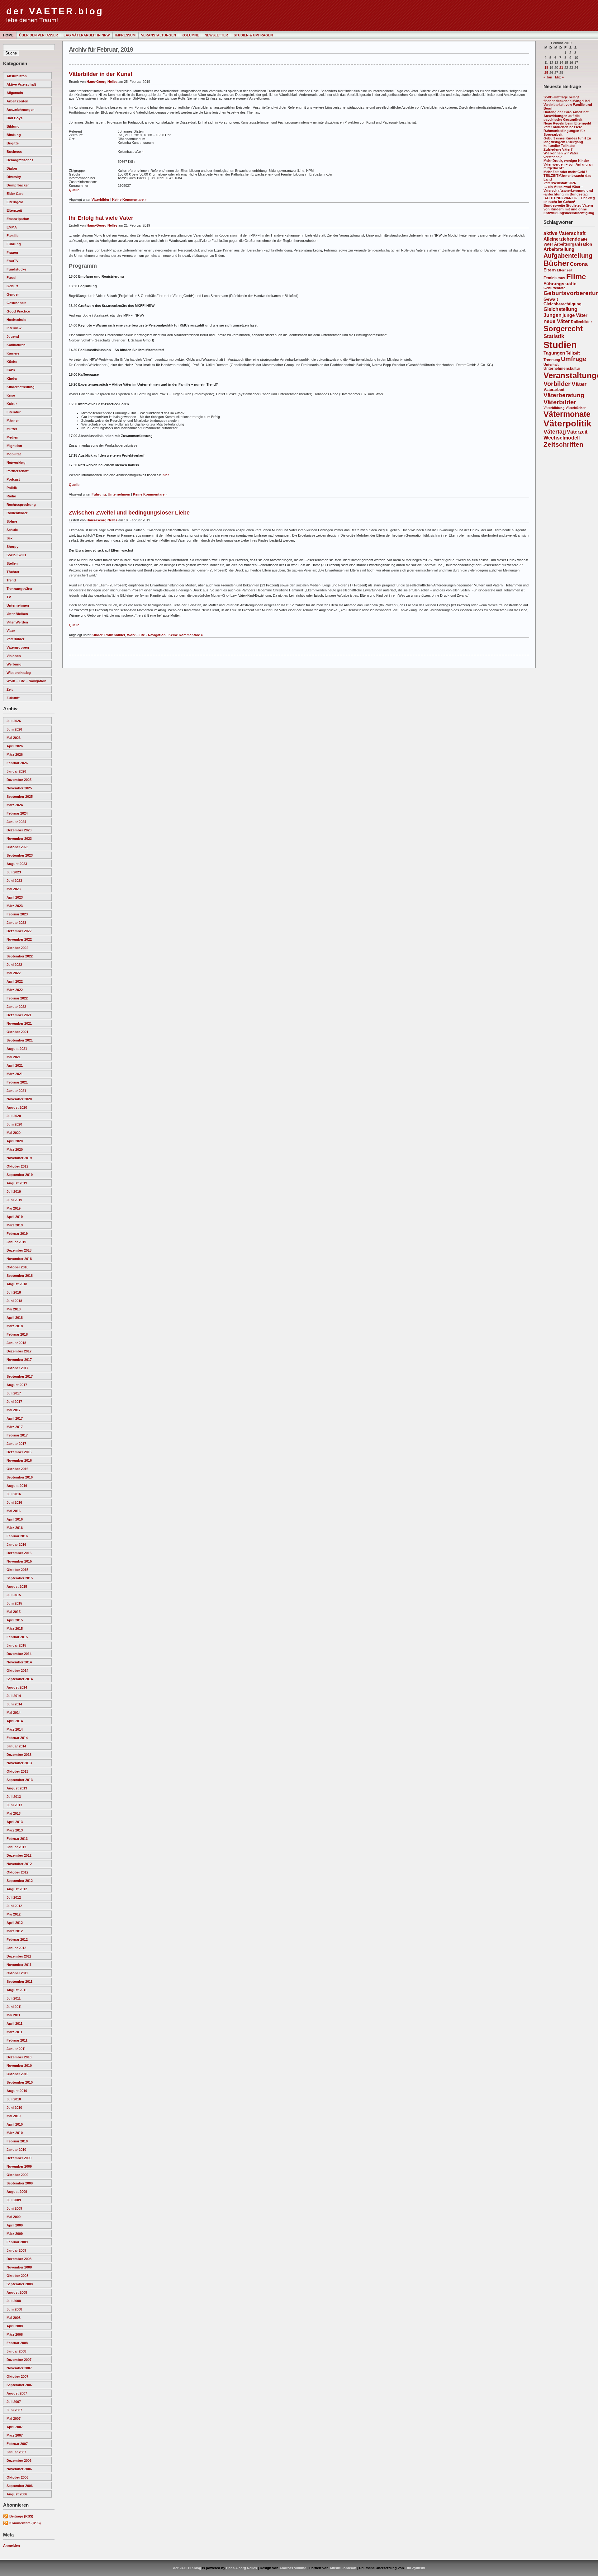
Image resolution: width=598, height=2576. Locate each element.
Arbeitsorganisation (573, 244)
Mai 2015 (14, 1612)
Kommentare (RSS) (25, 2523)
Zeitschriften (563, 444)
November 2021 (19, 1023)
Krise (11, 395)
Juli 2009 (14, 2200)
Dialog (12, 168)
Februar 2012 (17, 1939)
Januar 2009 (16, 2250)
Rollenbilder (581, 322)
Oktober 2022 (17, 948)
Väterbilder (15, 639)
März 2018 (15, 1326)
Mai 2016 (14, 1511)
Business (14, 152)
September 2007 (20, 2385)
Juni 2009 (14, 2208)
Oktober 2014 (17, 1671)
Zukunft (13, 698)
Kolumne (190, 35)
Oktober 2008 (17, 2276)
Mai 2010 (14, 2116)
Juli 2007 (14, 2402)
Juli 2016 (14, 1494)
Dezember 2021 (19, 1015)
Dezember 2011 (19, 1956)
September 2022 (20, 956)
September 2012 (20, 1881)
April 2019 (15, 1217)
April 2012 (15, 1923)
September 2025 (20, 797)
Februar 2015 (17, 1637)
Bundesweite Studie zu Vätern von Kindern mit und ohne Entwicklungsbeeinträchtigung (569, 209)
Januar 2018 (16, 1343)
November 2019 (19, 1158)
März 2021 (15, 1074)
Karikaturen (16, 345)
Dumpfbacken (18, 185)
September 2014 (20, 1679)
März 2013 (15, 1830)
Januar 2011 (16, 2049)
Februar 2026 (17, 763)
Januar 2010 (16, 2150)
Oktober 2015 (17, 1570)
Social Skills (16, 555)
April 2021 (15, 1065)
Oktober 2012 (17, 1872)
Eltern (550, 270)
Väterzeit (577, 432)
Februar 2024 (17, 813)
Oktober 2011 (17, 1973)
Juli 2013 (14, 1797)
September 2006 (20, 2486)
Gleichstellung (560, 309)
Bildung (13, 126)
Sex (9, 538)
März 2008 (15, 2334)
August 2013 (17, 1788)
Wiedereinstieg (19, 673)
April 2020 (15, 1141)
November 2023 (19, 839)
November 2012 (19, 1864)
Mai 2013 (14, 1813)
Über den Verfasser (38, 35)
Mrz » (559, 77)
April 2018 (15, 1318)
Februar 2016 (17, 1536)
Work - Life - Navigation (146, 635)
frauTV (12, 261)
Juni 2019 (14, 1200)
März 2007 (15, 2435)
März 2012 (15, 1931)
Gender (13, 294)
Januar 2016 (16, 1544)
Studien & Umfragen (253, 35)
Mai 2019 (14, 1208)
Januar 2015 (16, 1645)
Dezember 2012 (19, 1855)
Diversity (14, 177)
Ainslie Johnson (343, 2568)
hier (166, 475)
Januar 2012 (16, 1948)
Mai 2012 (14, 1914)
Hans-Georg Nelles (102, 82)
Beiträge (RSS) (21, 2516)
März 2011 (14, 2032)
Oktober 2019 (17, 1166)
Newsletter (216, 35)
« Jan (548, 77)
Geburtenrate (554, 288)
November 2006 (19, 2469)
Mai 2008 (14, 2318)
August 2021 (17, 1049)
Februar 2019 (17, 1234)
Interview (14, 328)
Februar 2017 (17, 1435)
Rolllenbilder (17, 513)
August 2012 (17, 1889)
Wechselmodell (562, 438)
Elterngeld (15, 202)
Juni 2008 (14, 2309)
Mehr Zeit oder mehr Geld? (565, 172)
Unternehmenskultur (562, 369)
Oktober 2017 (17, 1368)
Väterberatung (564, 395)
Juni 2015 (14, 1603)
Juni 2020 (14, 1124)
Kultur (12, 404)
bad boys (14, 118)
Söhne (12, 521)
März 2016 (15, 1528)
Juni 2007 (14, 2410)
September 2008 (20, 2284)
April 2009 (15, 2225)
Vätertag (555, 432)
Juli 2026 (14, 721)
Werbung (14, 664)
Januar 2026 (16, 771)
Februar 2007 (17, 2444)
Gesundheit (16, 303)
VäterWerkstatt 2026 (560, 183)
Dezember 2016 (19, 1452)
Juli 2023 (14, 872)
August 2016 (17, 1486)
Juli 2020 (14, 1116)
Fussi (11, 278)
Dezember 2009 (19, 2158)
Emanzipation (18, 219)
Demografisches (20, 160)
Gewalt (551, 299)
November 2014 (19, 1662)
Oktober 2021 (17, 1032)
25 (546, 73)
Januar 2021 (16, 1091)
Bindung (14, 135)
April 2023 (15, 897)
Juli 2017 (14, 1393)
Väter (11, 631)
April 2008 (15, 2326)
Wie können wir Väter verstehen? (561, 155)
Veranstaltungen (159, 35)
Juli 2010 (14, 2099)
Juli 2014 (14, 1696)
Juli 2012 (14, 1897)
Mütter (12, 429)
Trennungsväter (19, 589)
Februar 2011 (17, 2040)
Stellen (12, 563)
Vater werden (17, 622)
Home (8, 35)
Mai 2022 (14, 973)
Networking (16, 463)
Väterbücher (576, 408)
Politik (12, 488)
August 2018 (17, 1284)
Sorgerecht (563, 329)
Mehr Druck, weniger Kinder (566, 161)
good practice (18, 311)
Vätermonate (567, 414)
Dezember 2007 (19, 2360)
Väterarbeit (554, 390)
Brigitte (13, 143)
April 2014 (15, 1721)
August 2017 (17, 1385)
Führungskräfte (560, 284)
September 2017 (20, 1376)
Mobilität (14, 454)
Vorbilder (557, 384)
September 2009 (20, 2183)
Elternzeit (14, 210)
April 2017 (15, 1418)
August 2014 (17, 1687)
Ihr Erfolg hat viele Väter (101, 218)
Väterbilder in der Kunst (101, 74)
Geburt (12, 286)
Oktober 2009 (17, 2175)
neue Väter (557, 321)
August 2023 (17, 864)
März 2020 (15, 1149)
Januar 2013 (16, 1847)
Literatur (14, 412)
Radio (11, 496)
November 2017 (19, 1360)
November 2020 (19, 1099)
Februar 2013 (17, 1839)
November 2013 (19, 1763)
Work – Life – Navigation (26, 681)
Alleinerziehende (562, 239)
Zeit (10, 689)
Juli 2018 (14, 1292)
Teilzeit (573, 353)
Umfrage (574, 359)
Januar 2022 (16, 1007)
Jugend (13, 336)
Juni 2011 (14, 2007)
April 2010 (15, 2124)
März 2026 (15, 754)
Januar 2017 (16, 1444)
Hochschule (16, 320)
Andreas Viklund (293, 2568)
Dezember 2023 (19, 830)
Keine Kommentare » (129, 200)
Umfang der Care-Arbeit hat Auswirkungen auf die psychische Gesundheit (566, 116)
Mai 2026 (14, 738)
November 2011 (19, 1965)
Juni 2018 (14, 1301)
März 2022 (15, 990)
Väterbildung (554, 408)
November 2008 (19, 2267)
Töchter (13, 572)
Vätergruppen (18, 647)
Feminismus (554, 278)
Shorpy (12, 547)
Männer (13, 421)
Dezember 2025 (19, 780)
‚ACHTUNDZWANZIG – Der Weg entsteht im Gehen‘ (569, 200)
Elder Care (15, 194)
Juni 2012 (14, 1906)
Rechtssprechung (21, 505)
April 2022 (15, 981)
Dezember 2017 (19, 1351)
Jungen (553, 315)
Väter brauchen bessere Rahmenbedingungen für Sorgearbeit (564, 131)
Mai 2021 (14, 1057)
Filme (576, 277)
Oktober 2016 (17, 1469)
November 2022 (19, 939)
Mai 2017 (14, 1410)
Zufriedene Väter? (558, 149)
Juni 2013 (14, 1805)
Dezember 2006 (19, 2461)
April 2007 (15, 2427)
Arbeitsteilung (559, 249)
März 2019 (15, 1225)
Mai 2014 (14, 1713)
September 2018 (20, 1276)
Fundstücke (16, 269)
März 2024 (15, 805)
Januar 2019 (16, 1242)
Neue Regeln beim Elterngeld (567, 123)
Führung (14, 244)
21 (561, 68)
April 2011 (14, 2024)
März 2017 (15, 1427)
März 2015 (15, 1629)
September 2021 (20, 1040)
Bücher (556, 263)
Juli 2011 (14, 1998)
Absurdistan (17, 76)
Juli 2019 (14, 1192)
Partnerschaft (18, 471)
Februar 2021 (17, 1082)
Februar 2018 (17, 1334)
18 (546, 68)
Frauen (12, 252)
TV (9, 597)
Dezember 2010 (19, 2057)
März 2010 (15, 2133)
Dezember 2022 (19, 931)
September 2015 (20, 1578)
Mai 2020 (14, 1133)
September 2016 (20, 1477)
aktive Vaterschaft (21, 84)
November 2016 (19, 1460)
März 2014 (15, 1729)
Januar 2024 (16, 822)
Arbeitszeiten (17, 101)
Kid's (11, 370)
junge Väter (575, 315)
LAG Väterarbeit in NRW (87, 35)
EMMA (12, 227)
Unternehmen (18, 605)
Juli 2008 (14, 2301)
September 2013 (20, 1780)
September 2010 (20, 2082)
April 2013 (15, 1822)
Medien (12, 437)
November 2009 (19, 2166)
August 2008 (17, 2292)
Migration (14, 446)
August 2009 (17, 2192)
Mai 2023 (14, 889)
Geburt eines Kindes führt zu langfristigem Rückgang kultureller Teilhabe (567, 142)
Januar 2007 (16, 2452)
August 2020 (17, 1107)
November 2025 (19, 788)
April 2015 (15, 1620)
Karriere (13, 353)
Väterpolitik (567, 423)
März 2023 (15, 906)
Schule (12, 530)
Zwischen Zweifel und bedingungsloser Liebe (129, 513)
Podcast (13, 479)
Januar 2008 (16, 2351)
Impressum (125, 35)
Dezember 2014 (19, 1654)
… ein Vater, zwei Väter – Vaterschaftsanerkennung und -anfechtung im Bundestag (568, 190)
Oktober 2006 (17, 2477)
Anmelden (12, 2545)
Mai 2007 (14, 2419)
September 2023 (20, 855)
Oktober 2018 (17, 1267)
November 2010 (19, 2066)
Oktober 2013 (17, 1771)
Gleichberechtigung (562, 304)
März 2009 (15, 2234)
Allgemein (15, 93)
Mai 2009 (14, 2217)
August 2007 (17, 2393)
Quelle (74, 190)
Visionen (14, 656)
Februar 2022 (17, 998)
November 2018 (19, 1259)
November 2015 (19, 1561)
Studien (560, 345)
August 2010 (17, 2091)
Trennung (552, 360)
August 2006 (17, 2494)
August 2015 (17, 1586)
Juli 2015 (14, 1595)
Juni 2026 (14, 729)
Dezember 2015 (19, 1553)
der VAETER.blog (55, 11)
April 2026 (15, 746)
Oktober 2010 (17, 2074)
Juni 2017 (14, 1402)
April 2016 (15, 1519)
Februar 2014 (17, 1738)
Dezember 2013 (19, 1755)
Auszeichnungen (21, 110)
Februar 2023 (17, 914)
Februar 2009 (17, 2242)
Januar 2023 (16, 923)
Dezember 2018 (19, 1250)
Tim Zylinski (415, 2568)
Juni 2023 (14, 881)
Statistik (554, 336)
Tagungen (554, 353)
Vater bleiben (17, 614)
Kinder (12, 378)
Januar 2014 (16, 1746)
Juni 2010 (14, 2108)
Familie (12, 236)
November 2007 (19, 2368)
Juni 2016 (14, 1502)
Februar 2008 (17, 2343)
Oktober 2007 (17, 2376)
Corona (579, 264)
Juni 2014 (14, 1704)
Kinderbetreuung (21, 387)
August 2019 (17, 1183)
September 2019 (20, 1175)
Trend (11, 580)
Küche (12, 362)
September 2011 (19, 1981)
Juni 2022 (14, 965)
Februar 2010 (17, 2141)
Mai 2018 (14, 1309)
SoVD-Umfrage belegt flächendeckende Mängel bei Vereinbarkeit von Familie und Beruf (568, 103)
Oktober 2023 (17, 847)
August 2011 (17, 1990)
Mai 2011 (13, 2015)
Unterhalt (551, 364)
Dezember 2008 (19, 2259)
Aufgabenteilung (568, 256)
